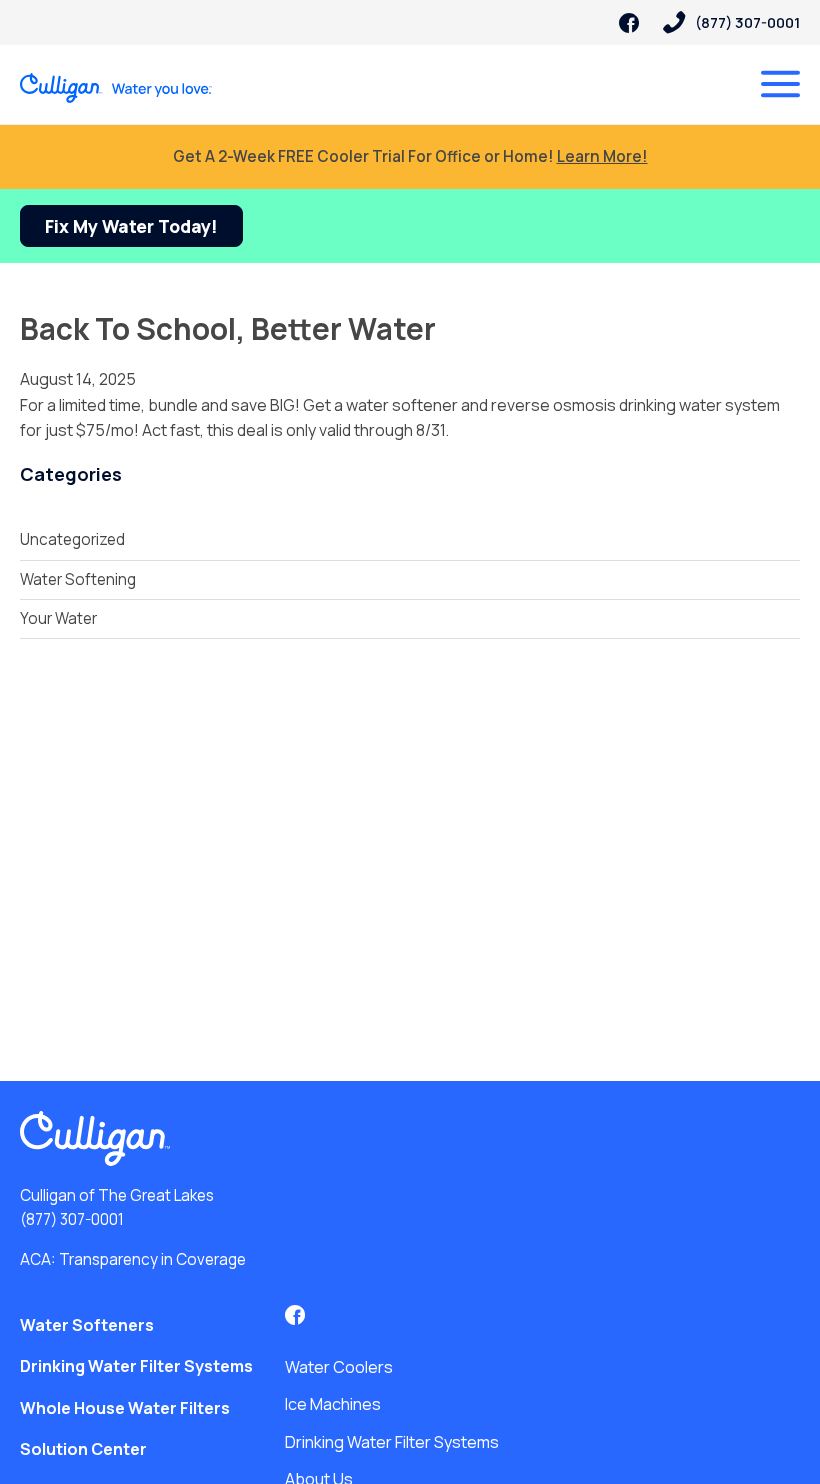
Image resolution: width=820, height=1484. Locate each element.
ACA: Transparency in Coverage (133, 1259)
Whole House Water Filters (125, 1408)
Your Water (58, 618)
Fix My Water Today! (131, 226)
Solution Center (83, 1449)
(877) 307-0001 (72, 1219)
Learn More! (602, 156)
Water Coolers (339, 1367)
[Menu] (780, 84)
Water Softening (78, 579)
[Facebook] (629, 23)
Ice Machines (333, 1404)
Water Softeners (87, 1325)
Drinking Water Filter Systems (136, 1366)
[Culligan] (116, 88)
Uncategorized (72, 539)
